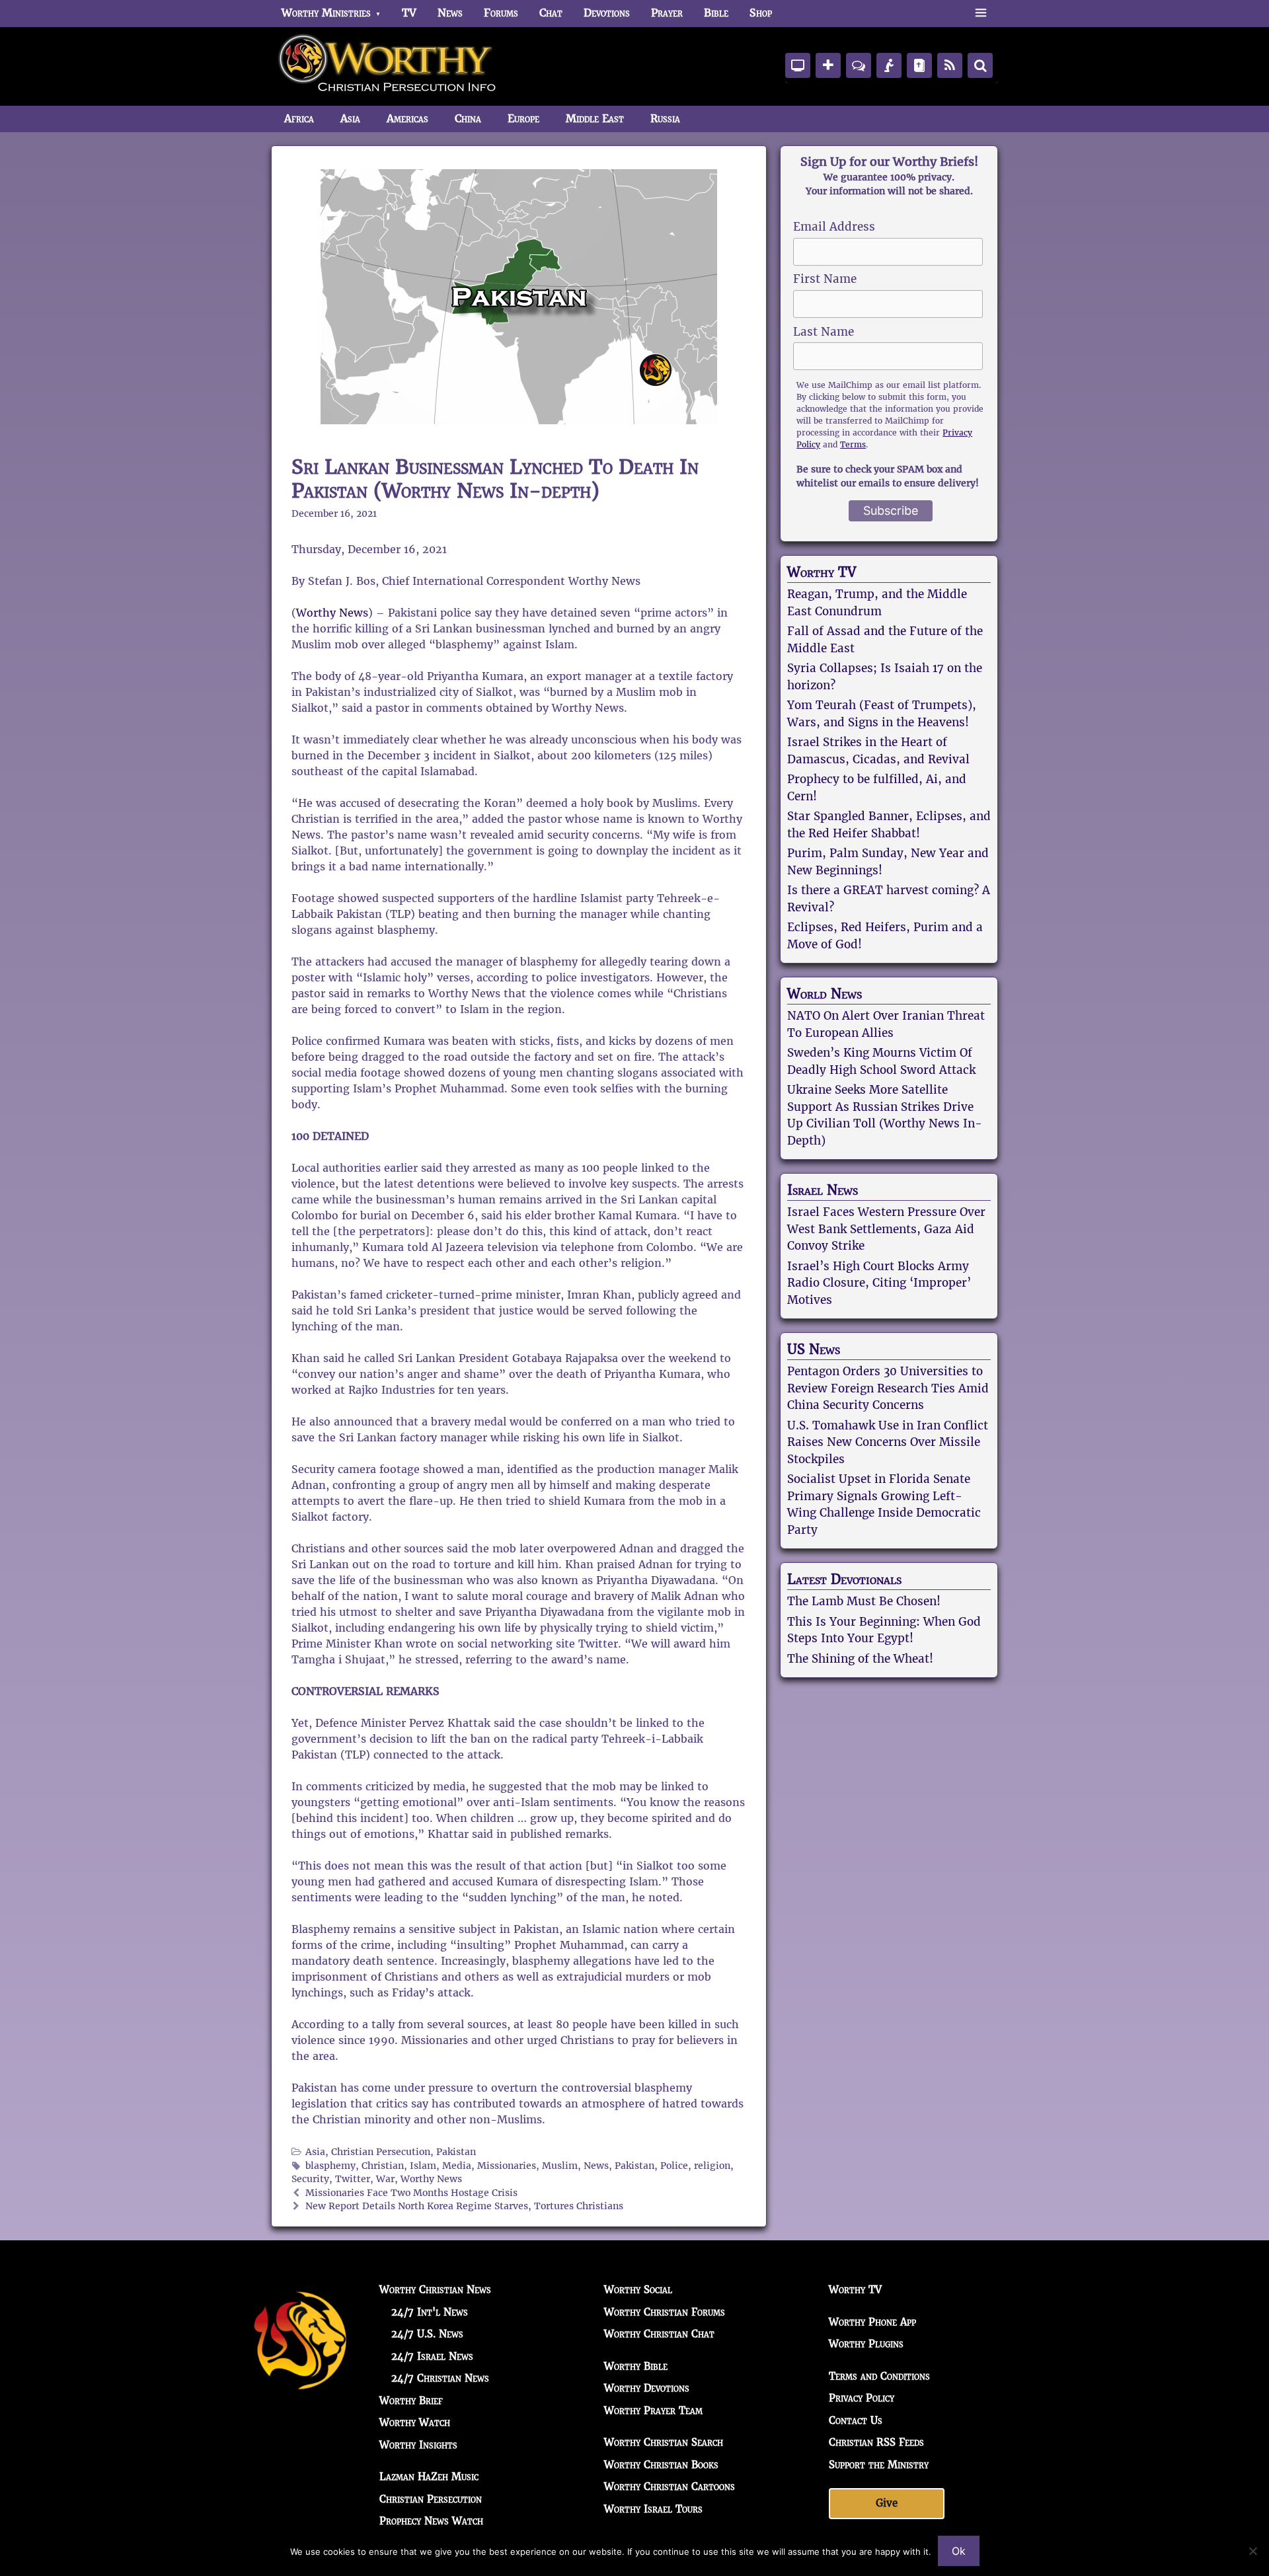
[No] (1252, 2551)
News (450, 13)
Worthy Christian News (435, 2290)
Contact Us (856, 2420)
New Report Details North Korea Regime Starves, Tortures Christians (464, 2206)
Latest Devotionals (844, 1579)
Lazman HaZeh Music (429, 2477)
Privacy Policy (862, 2398)
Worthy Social (638, 2290)
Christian (383, 2166)
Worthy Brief (411, 2401)
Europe (523, 119)
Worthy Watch (415, 2422)
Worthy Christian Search (664, 2442)
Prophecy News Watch (431, 2521)
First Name (825, 279)
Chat (551, 13)
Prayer (667, 13)
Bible (716, 13)
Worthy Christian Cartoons (670, 2486)
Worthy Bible (636, 2366)
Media (457, 2166)
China (468, 119)
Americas (407, 119)
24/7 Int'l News (430, 2312)
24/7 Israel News (432, 2356)
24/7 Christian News (440, 2378)
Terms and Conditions (879, 2376)
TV (409, 13)
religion (712, 2166)
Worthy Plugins (866, 2344)
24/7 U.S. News (427, 2334)
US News (814, 1349)
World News (825, 994)
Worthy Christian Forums (665, 2312)
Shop (761, 13)
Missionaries (507, 2166)
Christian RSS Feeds (876, 2442)
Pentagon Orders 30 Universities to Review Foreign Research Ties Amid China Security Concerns (888, 1388)
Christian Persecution (381, 2152)
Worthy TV (822, 572)
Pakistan (456, 2152)
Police (674, 2166)
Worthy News (332, 613)
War (385, 2179)
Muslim (560, 2166)
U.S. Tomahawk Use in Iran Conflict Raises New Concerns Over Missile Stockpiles (888, 1442)
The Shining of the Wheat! (860, 1659)
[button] (981, 13)
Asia (350, 119)
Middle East (595, 119)
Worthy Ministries (326, 13)
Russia (665, 119)
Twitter (353, 2179)
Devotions (607, 13)
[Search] (980, 65)
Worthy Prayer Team (653, 2410)
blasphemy (330, 2166)
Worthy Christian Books (661, 2465)
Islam (423, 2166)
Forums (501, 13)
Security (310, 2179)
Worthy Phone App (872, 2322)
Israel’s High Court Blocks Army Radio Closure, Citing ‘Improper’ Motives (879, 1283)
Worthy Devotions (647, 2388)
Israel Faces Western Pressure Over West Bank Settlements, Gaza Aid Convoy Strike (886, 1229)
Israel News (823, 1190)
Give (887, 2503)
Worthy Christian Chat (659, 2334)
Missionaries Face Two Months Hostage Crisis (411, 2193)
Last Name (824, 332)
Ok (959, 2551)
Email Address (834, 227)
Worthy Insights (418, 2445)
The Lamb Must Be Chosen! (864, 1601)
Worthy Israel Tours (653, 2509)
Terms (853, 444)
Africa (299, 119)
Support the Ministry (879, 2465)
